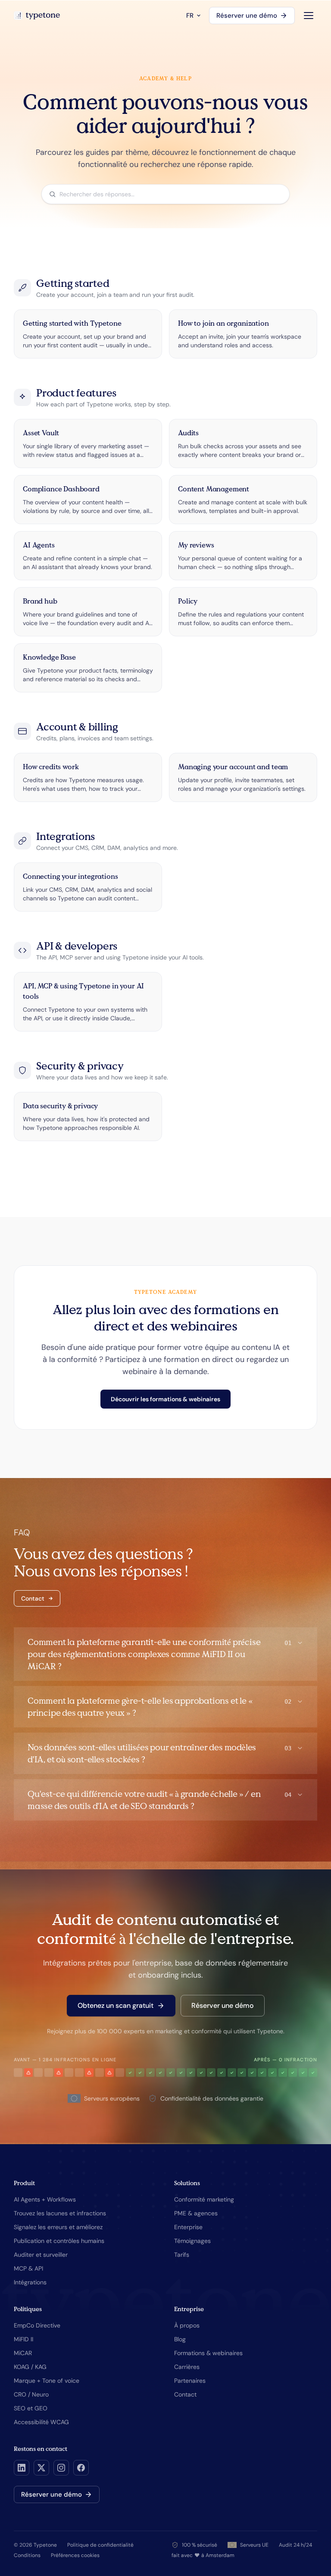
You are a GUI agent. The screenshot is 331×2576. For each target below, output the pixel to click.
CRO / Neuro (31, 2394)
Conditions (27, 2555)
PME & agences (196, 2213)
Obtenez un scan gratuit (116, 2005)
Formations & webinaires (208, 2353)
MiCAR (23, 2353)
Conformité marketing (204, 2199)
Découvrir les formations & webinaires (165, 1399)
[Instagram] (61, 2468)
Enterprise (188, 2227)
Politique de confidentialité (100, 2545)
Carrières (187, 2367)
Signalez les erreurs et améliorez (58, 2227)
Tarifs (182, 2255)
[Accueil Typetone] (37, 16)
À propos (187, 2325)
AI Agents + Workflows (45, 2199)
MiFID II (23, 2339)
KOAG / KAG (30, 2367)
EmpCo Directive (37, 2325)
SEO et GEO (31, 2408)
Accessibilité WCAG (41, 2422)
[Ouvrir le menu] (309, 16)
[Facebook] (81, 2468)
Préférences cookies (75, 2555)
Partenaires (190, 2381)
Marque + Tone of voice (47, 2381)
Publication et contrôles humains (59, 2241)
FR (190, 16)
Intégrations (30, 2282)
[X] (41, 2468)
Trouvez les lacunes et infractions (60, 2213)
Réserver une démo (247, 16)
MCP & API (28, 2268)
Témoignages (192, 2241)
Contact (33, 1598)
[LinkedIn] (22, 2468)
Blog (180, 2339)
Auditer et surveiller (41, 2255)
